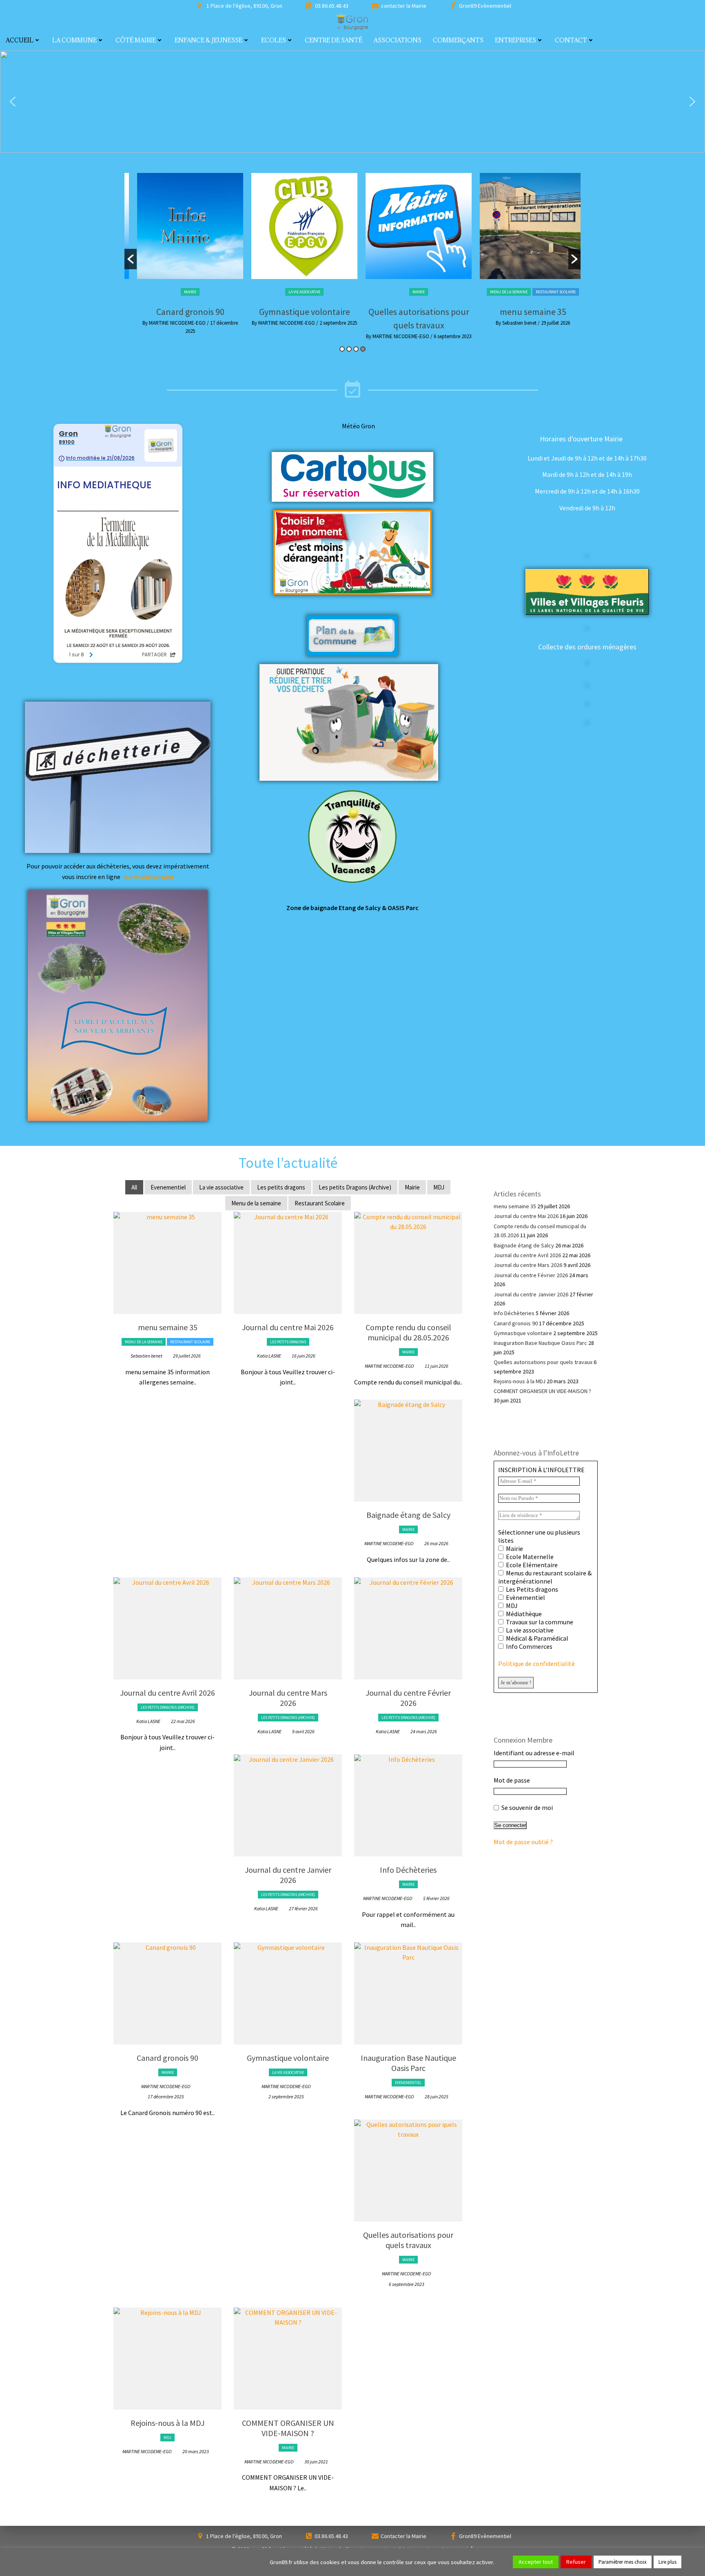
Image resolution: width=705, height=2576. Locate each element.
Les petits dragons (524, 290)
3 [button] (356, 349)
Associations (398, 40)
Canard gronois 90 (167, 2058)
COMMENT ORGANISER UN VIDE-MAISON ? (288, 2428)
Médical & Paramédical (537, 1638)
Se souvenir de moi (527, 1807)
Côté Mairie (136, 40)
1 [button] (342, 349)
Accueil (20, 40)
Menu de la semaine (386, 292)
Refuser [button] (576, 2562)
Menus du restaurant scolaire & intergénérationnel (545, 1577)
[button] (13, 102)
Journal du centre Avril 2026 (167, 1693)
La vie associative (182, 292)
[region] (352, 102)
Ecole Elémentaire (531, 1565)
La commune (74, 40)
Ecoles (274, 40)
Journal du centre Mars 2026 (288, 1698)
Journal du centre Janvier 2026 (288, 1875)
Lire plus (667, 2562)
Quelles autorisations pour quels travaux (408, 2240)
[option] (182, 252)
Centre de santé (334, 40)
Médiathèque (523, 1614)
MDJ (439, 1187)
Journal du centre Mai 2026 (524, 310)
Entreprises (515, 40)
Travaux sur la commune (539, 1622)
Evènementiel (525, 1597)
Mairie (296, 292)
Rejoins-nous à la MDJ (167, 2423)
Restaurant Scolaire (433, 292)
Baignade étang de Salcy (408, 1515)
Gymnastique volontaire (182, 312)
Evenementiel (168, 1187)
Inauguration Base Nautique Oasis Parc (408, 2063)
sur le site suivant (149, 877)
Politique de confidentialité (537, 1663)
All (134, 1187)
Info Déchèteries (408, 1870)
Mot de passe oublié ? (523, 1842)
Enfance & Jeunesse (208, 40)
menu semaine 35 (410, 312)
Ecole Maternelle (529, 1557)
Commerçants (458, 40)
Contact (571, 40)
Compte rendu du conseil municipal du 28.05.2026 (408, 1332)
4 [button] (363, 349)
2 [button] (349, 349)
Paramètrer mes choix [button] (623, 2562)
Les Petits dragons (531, 1589)
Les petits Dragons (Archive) (355, 1187)
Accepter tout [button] (536, 2562)
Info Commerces (529, 1646)
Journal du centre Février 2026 (408, 1698)
